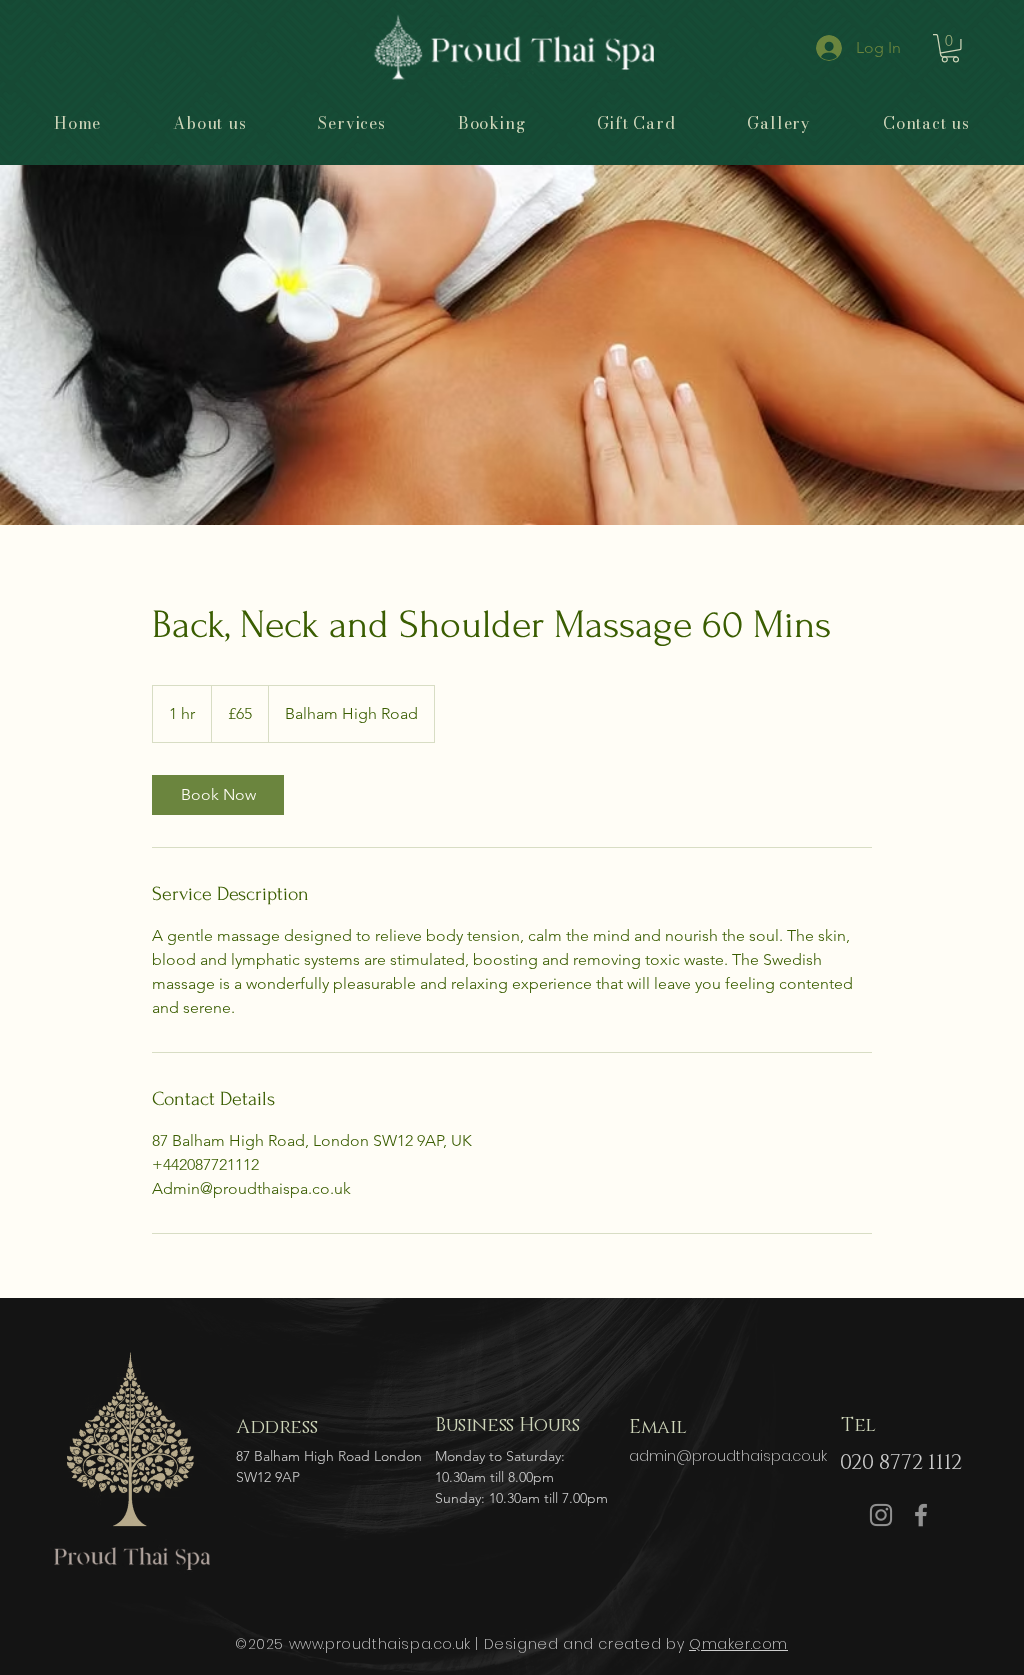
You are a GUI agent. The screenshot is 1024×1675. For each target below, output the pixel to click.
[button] (950, 48)
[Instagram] (881, 1515)
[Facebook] (921, 1515)
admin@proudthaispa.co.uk (728, 1456)
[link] (218, 795)
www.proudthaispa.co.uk (380, 1644)
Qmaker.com (738, 1644)
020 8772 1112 (901, 1463)
